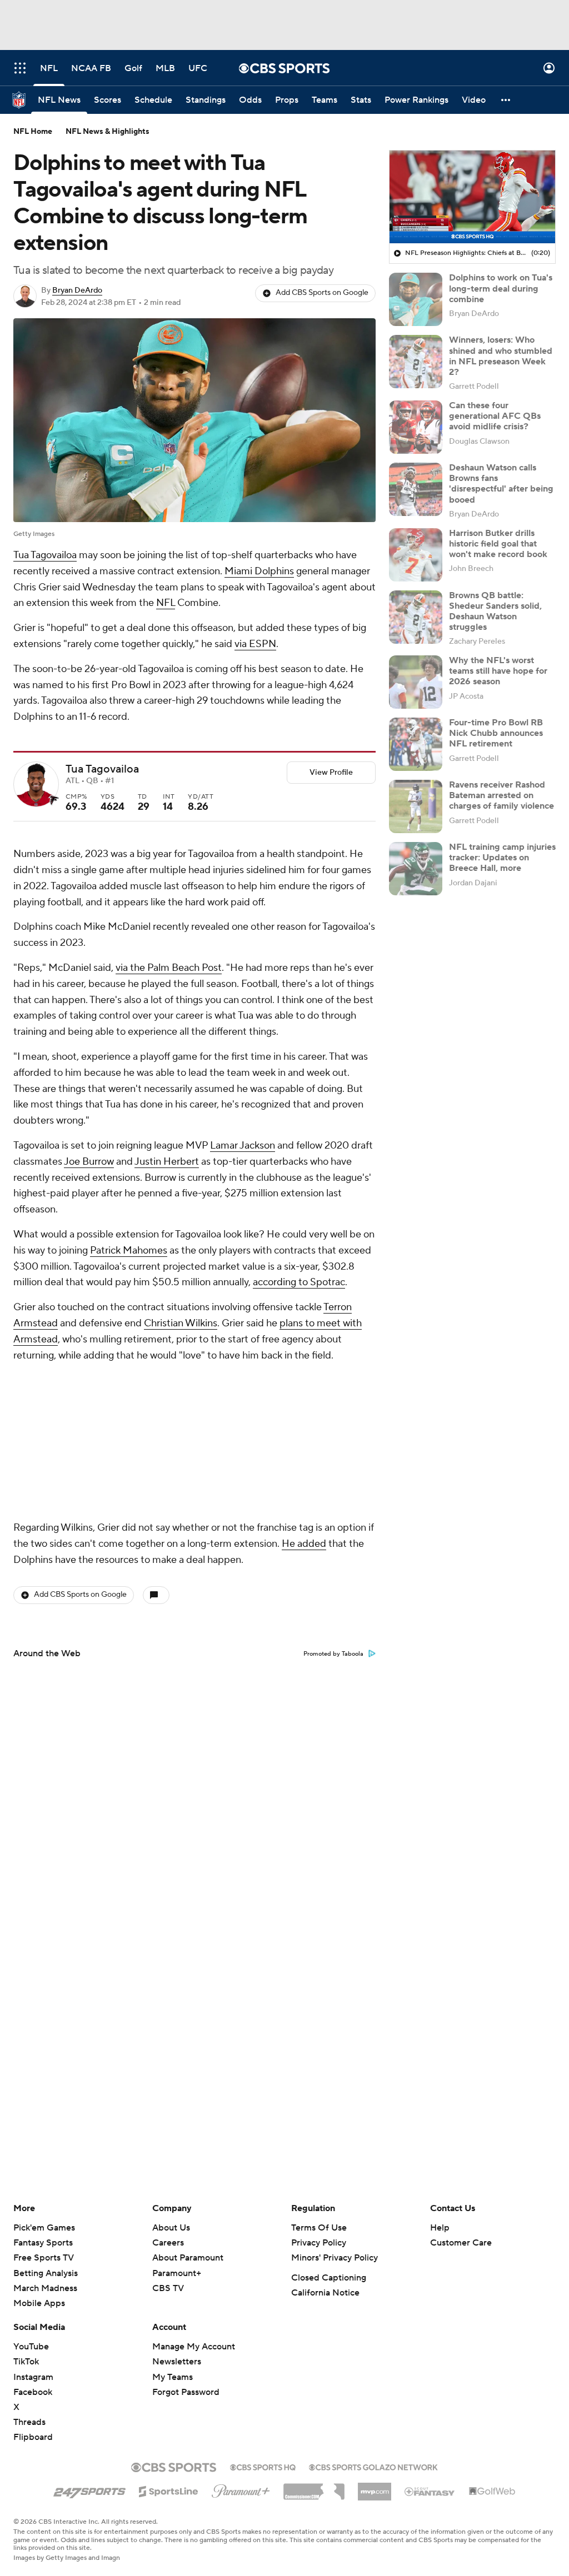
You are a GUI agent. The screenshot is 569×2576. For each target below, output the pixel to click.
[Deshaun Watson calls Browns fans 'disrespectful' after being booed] (416, 489)
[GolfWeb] (492, 2492)
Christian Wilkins (181, 1323)
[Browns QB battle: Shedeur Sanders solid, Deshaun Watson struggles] (416, 617)
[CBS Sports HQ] (263, 2466)
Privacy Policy (319, 2243)
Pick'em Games (44, 2228)
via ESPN (255, 644)
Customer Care (461, 2243)
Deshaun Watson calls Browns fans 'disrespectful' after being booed (501, 484)
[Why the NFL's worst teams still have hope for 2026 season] (416, 682)
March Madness (45, 2288)
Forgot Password (186, 2392)
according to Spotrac (299, 1282)
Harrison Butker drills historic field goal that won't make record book (498, 544)
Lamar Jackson (243, 1146)
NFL (166, 603)
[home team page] (53, 800)
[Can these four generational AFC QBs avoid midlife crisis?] (416, 427)
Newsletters (177, 2362)
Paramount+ (177, 2273)
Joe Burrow (89, 1162)
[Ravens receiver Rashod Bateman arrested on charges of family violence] (416, 806)
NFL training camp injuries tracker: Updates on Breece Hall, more (502, 858)
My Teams (173, 2377)
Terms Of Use (319, 2228)
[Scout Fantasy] (430, 2491)
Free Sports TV (44, 2258)
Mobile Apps (39, 2303)
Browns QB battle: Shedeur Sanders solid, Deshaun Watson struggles (495, 612)
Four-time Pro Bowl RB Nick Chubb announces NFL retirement (496, 733)
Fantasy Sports (43, 2243)
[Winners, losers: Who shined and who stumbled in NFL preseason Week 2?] (416, 362)
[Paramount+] (241, 2489)
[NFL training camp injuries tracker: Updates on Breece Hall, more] (416, 869)
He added (304, 1396)
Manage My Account (194, 2347)
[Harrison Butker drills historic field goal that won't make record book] (416, 555)
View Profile (331, 773)
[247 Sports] (89, 2489)
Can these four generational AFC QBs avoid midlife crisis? (495, 416)
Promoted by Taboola (333, 1506)
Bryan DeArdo (77, 290)
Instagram (33, 2377)
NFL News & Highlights (108, 132)
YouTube (31, 2347)
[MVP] (375, 2487)
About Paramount (188, 2258)
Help (440, 2228)
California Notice (325, 2293)
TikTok (26, 2362)
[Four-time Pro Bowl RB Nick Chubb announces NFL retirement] (416, 744)
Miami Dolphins (259, 571)
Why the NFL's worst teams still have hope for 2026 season (498, 671)
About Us (171, 2228)
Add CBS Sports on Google (322, 293)
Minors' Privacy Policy (335, 2258)
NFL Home (33, 132)
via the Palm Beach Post (169, 968)
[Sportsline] (169, 2490)
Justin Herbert (167, 1162)
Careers (168, 2243)
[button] (20, 68)
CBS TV (168, 2288)
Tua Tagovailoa (45, 555)
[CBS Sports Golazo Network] (373, 2466)
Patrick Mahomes (129, 1251)
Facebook (33, 2392)
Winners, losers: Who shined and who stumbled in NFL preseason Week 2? (501, 356)
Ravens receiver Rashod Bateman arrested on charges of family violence (501, 795)
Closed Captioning (329, 2278)
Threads (29, 2422)
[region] (472, 197)
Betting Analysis (46, 2273)
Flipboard (33, 2437)
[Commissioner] (314, 2488)
